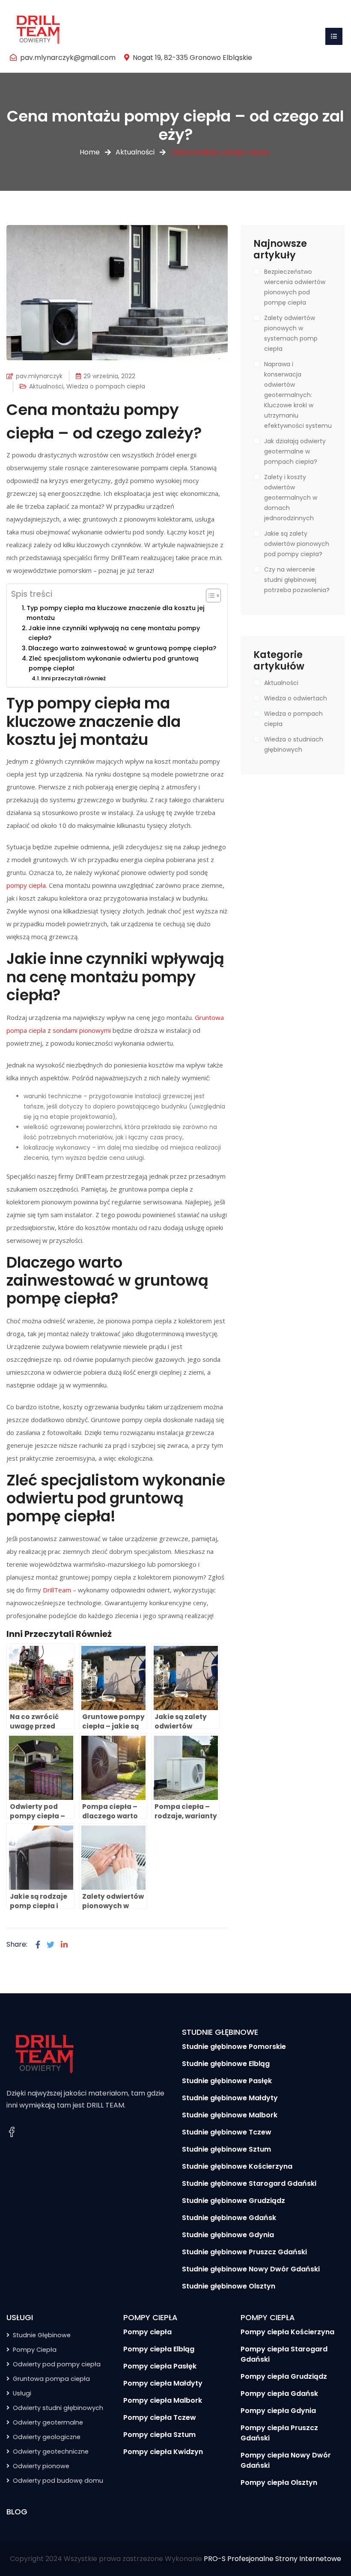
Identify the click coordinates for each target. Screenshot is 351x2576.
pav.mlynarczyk (39, 376)
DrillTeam (57, 1590)
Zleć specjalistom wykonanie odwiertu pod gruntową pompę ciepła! (114, 663)
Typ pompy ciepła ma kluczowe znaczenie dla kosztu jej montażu (116, 613)
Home (90, 152)
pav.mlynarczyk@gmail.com (68, 58)
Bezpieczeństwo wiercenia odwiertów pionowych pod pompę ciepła (295, 287)
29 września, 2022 (109, 376)
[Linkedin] (64, 1945)
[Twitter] (51, 1945)
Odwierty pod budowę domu (58, 2481)
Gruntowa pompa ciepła (51, 2379)
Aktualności (135, 152)
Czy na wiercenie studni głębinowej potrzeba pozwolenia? (297, 580)
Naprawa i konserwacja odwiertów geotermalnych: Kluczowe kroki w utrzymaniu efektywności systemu (298, 395)
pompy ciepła (26, 885)
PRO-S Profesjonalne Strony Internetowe (272, 2559)
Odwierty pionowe (41, 2466)
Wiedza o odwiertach (296, 698)
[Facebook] (38, 1945)
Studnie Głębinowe (42, 2335)
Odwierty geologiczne (47, 2437)
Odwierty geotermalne (48, 2422)
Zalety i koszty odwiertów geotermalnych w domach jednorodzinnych (291, 498)
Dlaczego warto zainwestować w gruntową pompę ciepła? (122, 648)
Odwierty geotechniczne (51, 2451)
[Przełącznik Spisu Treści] (209, 596)
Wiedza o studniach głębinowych (294, 744)
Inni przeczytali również (73, 678)
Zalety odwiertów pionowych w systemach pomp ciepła (291, 333)
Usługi (22, 2393)
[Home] (39, 28)
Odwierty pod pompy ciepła (57, 2364)
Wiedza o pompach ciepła (106, 386)
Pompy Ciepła (35, 2350)
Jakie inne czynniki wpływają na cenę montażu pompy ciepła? (114, 633)
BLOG (17, 2512)
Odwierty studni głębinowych (58, 2408)
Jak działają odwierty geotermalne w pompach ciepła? (295, 451)
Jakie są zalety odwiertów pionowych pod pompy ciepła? (297, 544)
